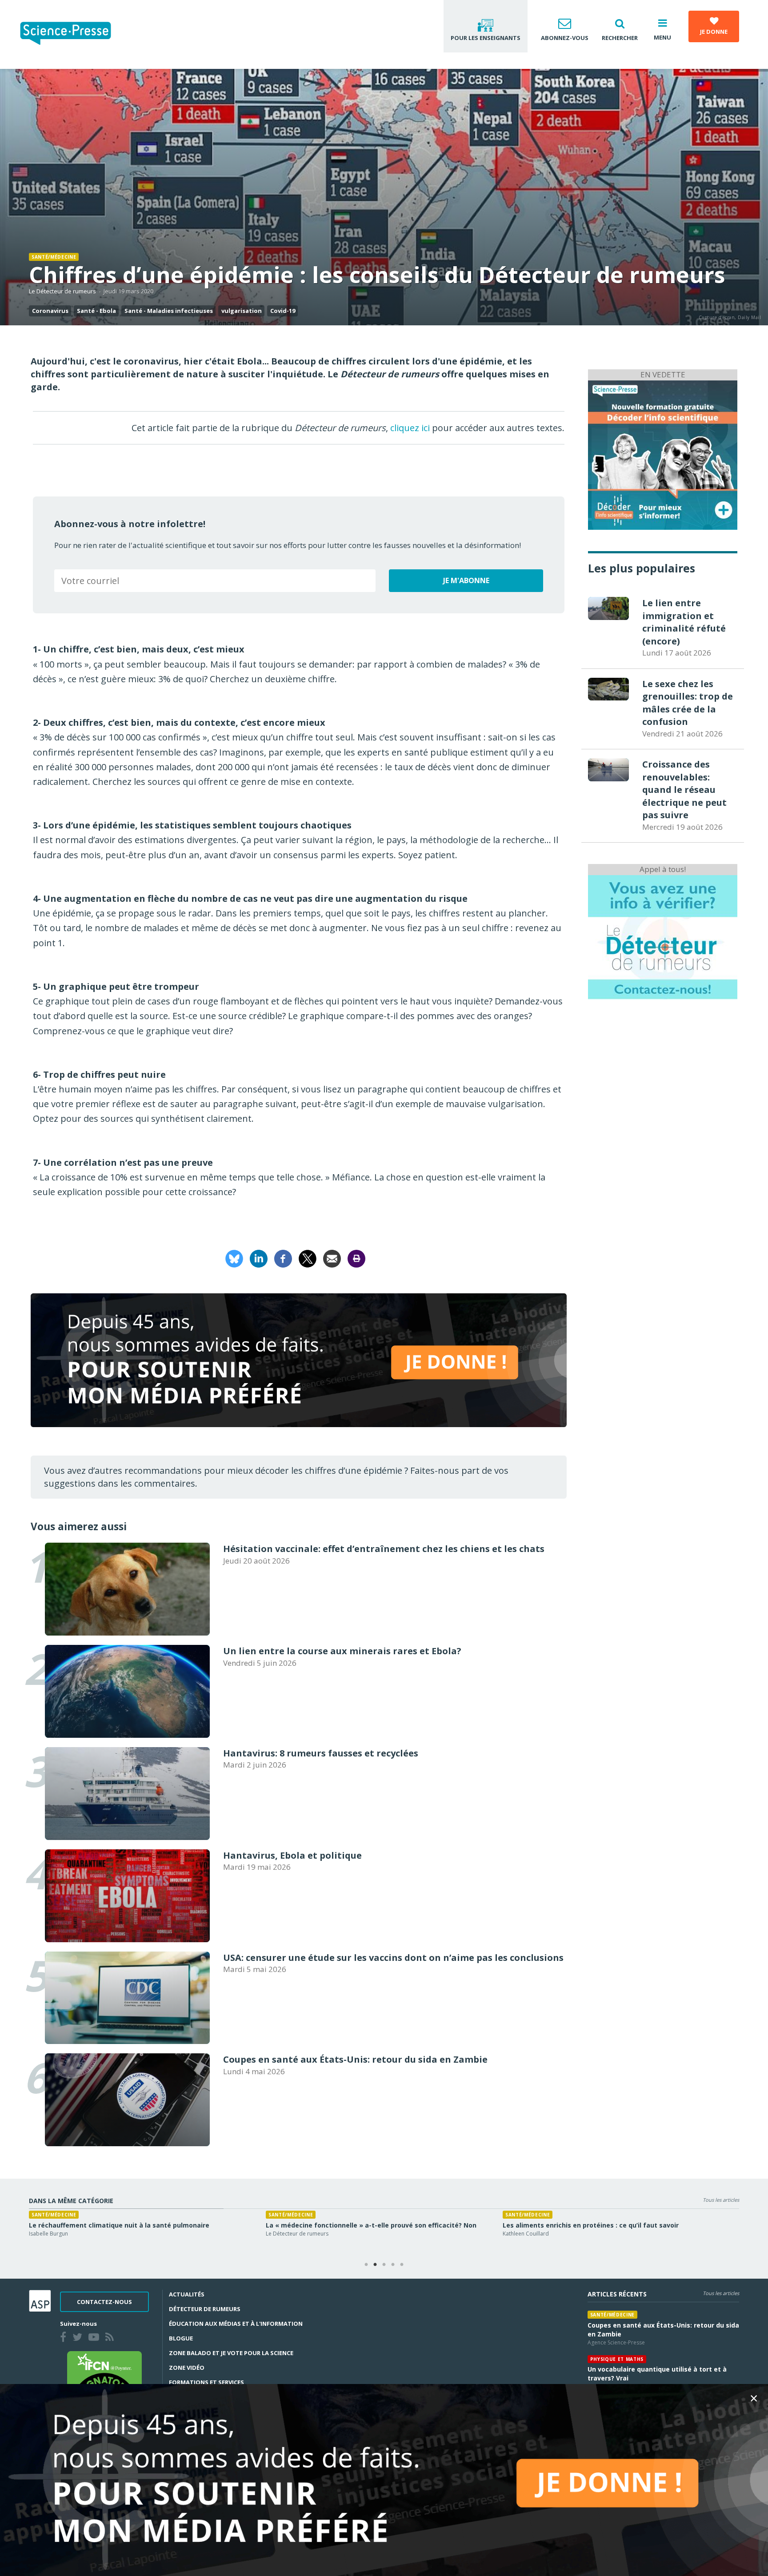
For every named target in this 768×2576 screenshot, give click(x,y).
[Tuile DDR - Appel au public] (663, 936)
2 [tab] (375, 2265)
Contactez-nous (104, 2302)
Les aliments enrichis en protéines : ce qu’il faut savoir (591, 2225)
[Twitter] (79, 2338)
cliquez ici (410, 428)
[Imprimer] (356, 1258)
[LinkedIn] (259, 1258)
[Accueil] (73, 34)
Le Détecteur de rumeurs (62, 291)
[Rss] (111, 2338)
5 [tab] (402, 2265)
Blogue (181, 2338)
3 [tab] (384, 2265)
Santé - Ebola (96, 311)
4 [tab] (393, 2265)
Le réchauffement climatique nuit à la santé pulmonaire (119, 2225)
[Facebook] (283, 1258)
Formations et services (206, 2382)
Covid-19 (283, 311)
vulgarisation (242, 311)
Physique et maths (617, 2359)
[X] (308, 1258)
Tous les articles (721, 2200)
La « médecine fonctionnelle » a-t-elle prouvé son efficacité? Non (371, 2225)
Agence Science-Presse (616, 2342)
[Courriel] (332, 1258)
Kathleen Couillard (526, 2234)
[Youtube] (96, 2338)
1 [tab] (366, 2265)
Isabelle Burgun (48, 2234)
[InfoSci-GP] (663, 454)
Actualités (187, 2294)
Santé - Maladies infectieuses (169, 311)
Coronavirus (50, 311)
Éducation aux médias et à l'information (236, 2324)
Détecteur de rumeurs (205, 2309)
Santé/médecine (54, 257)
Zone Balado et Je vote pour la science (231, 2353)
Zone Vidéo (187, 2368)
